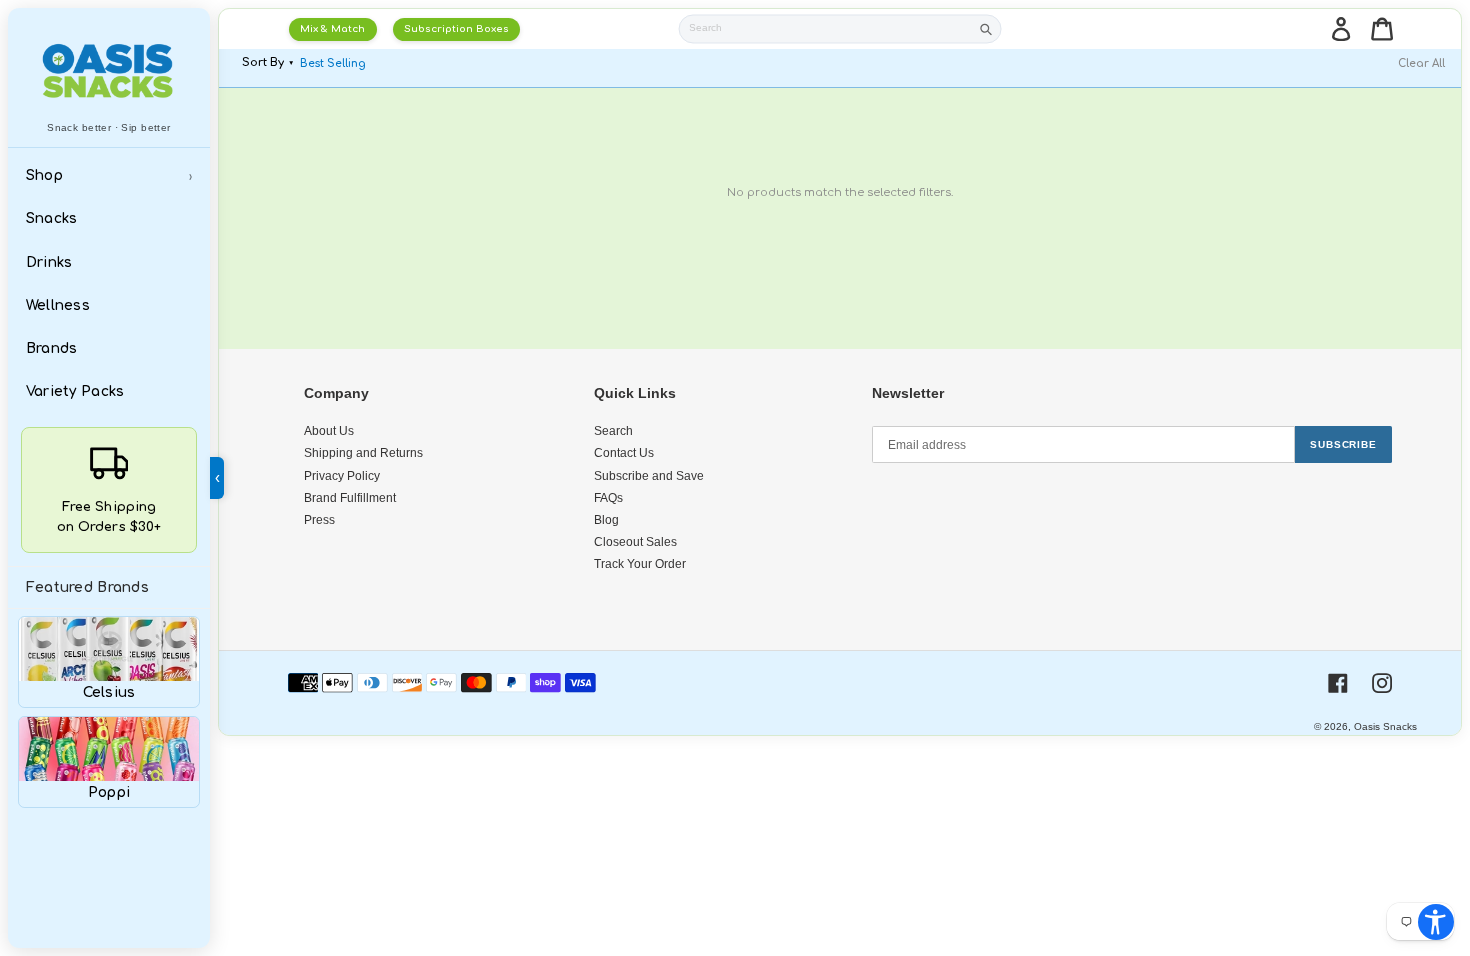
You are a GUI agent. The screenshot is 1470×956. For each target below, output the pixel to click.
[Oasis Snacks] (108, 70)
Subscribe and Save (649, 476)
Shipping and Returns (363, 453)
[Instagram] (1382, 683)
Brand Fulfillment (350, 498)
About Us (329, 431)
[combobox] (825, 29)
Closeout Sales (635, 542)
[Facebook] (1338, 683)
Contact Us (624, 453)
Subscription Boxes (456, 28)
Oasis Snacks (1385, 726)
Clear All (1421, 63)
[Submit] (985, 29)
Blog (606, 520)
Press (319, 520)
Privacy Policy (342, 476)
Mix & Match (332, 28)
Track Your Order (640, 564)
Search (613, 431)
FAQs (608, 498)
